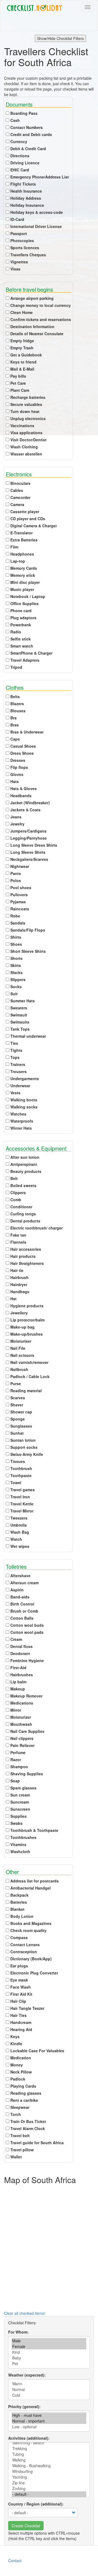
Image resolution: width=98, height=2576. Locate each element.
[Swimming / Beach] (49, 2443)
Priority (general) (24, 2406)
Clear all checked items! (25, 2313)
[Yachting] (49, 2477)
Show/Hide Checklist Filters (60, 38)
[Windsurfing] (49, 2471)
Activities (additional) (28, 2438)
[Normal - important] (49, 2421)
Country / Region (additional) (35, 2504)
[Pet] (49, 2364)
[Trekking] (49, 2449)
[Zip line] (49, 2483)
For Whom (18, 2332)
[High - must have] (49, 2415)
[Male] (49, 2341)
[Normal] (49, 2389)
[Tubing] (49, 2454)
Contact (15, 2560)
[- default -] (49, 2494)
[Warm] (49, 2384)
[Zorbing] (49, 2489)
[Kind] (49, 2352)
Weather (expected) (26, 2375)
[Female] (49, 2347)
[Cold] (49, 2395)
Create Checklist (26, 2526)
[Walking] (49, 2460)
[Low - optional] (49, 2427)
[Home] (34, 8)
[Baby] (49, 2358)
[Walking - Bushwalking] (49, 2466)
